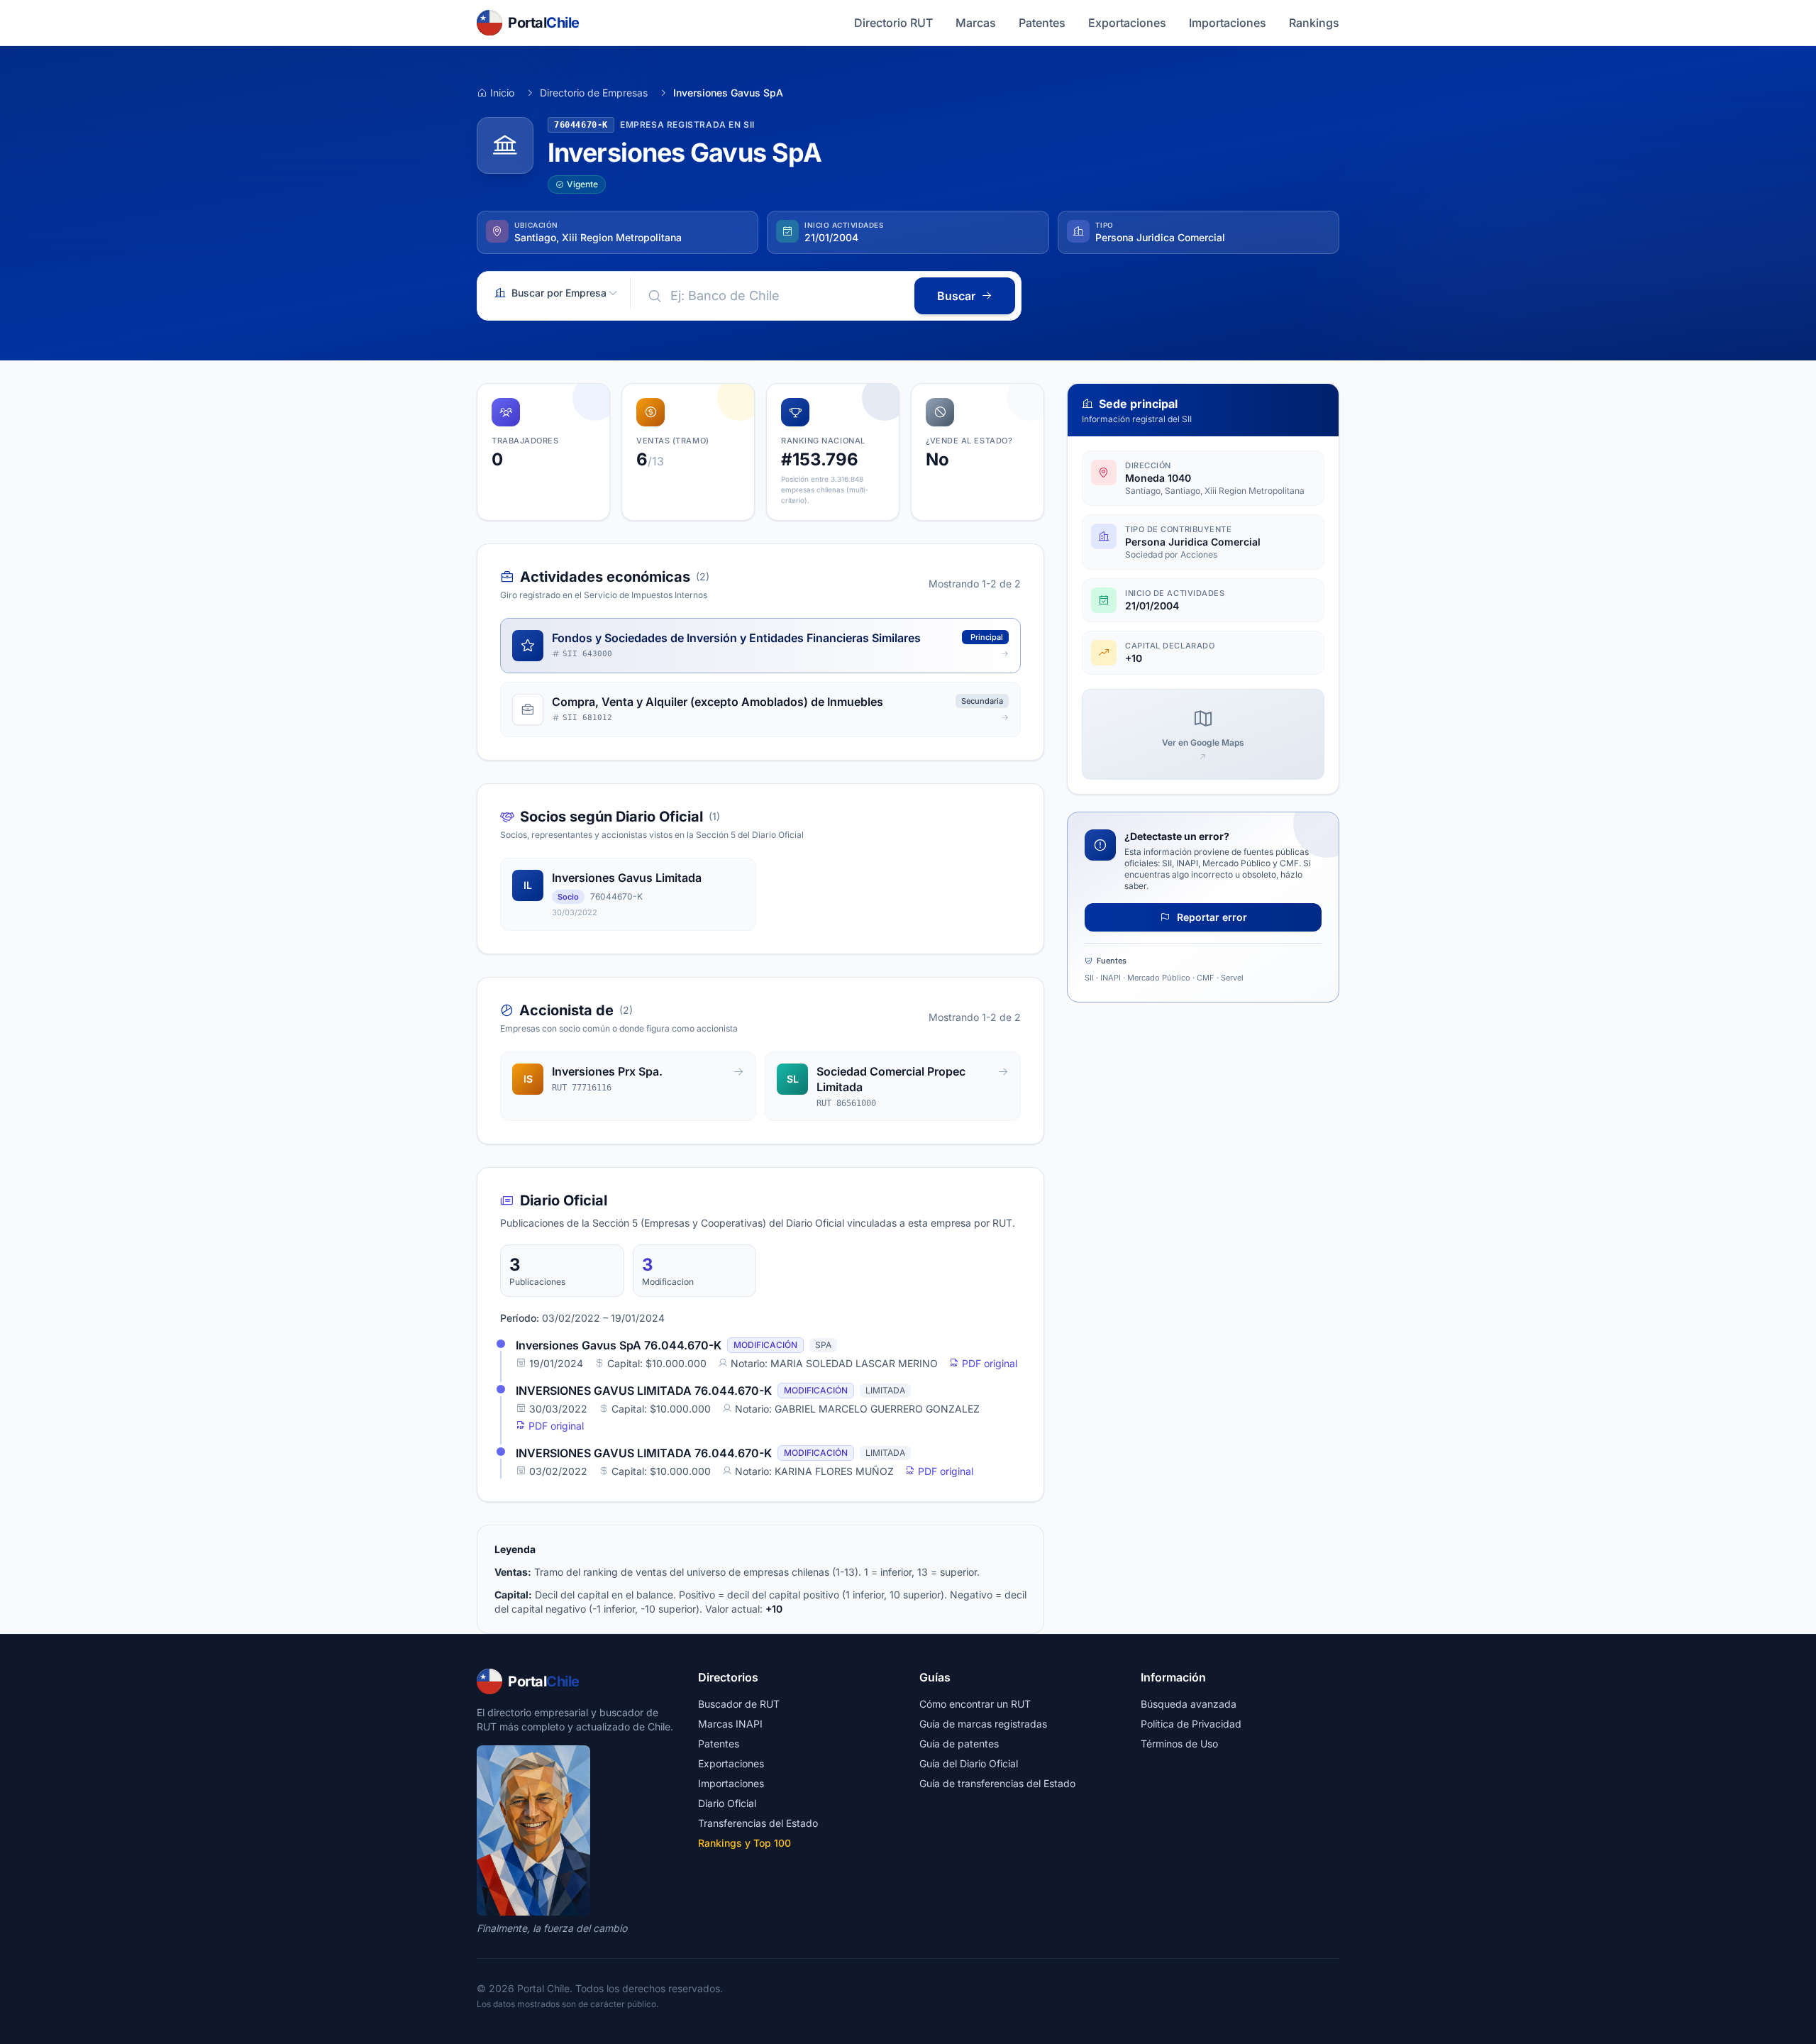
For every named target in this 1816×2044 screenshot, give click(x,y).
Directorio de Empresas (594, 93)
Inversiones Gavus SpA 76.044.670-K (619, 1345)
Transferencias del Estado (758, 1823)
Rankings (1314, 23)
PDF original (988, 1363)
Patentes (1042, 23)
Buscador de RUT (739, 1704)
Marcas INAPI (730, 1724)
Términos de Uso (1179, 1744)
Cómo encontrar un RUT (975, 1704)
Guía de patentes (959, 1744)
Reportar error (1211, 917)
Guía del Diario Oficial (969, 1763)
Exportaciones (1127, 23)
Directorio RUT (893, 23)
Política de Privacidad (1191, 1724)
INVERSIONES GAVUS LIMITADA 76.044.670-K (644, 1391)
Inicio (502, 93)
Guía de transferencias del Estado (997, 1783)
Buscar (956, 296)
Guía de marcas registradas (983, 1724)
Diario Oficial (727, 1803)
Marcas (976, 23)
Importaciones (1228, 23)
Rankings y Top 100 (744, 1843)
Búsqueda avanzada (1189, 1704)
